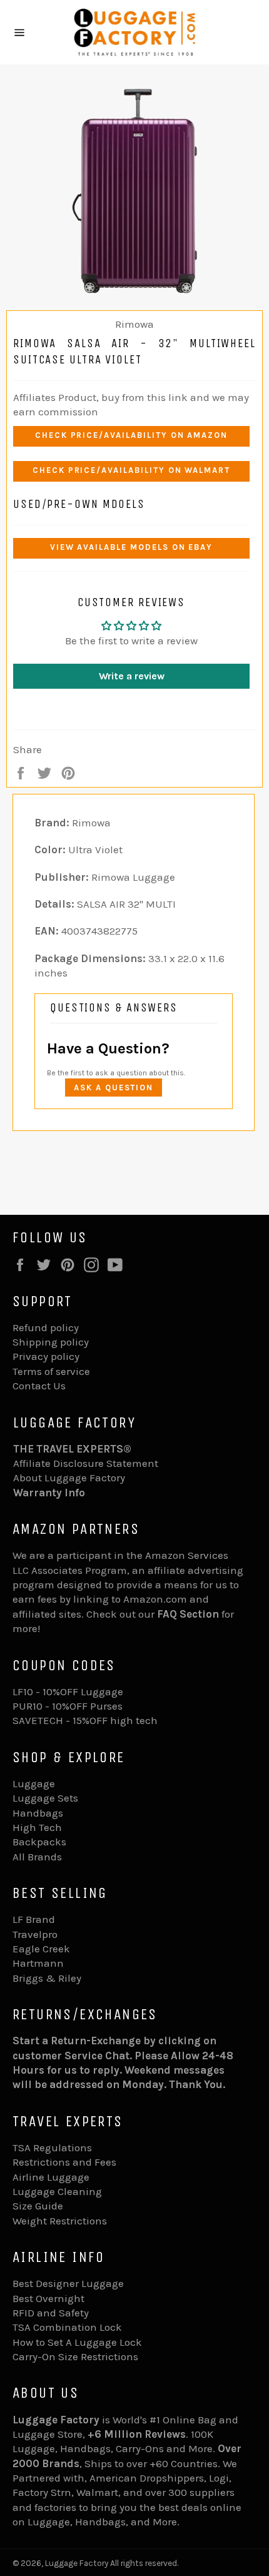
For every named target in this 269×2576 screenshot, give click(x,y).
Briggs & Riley (47, 1978)
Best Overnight (48, 2298)
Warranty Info (49, 1493)
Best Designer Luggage (68, 2283)
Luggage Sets (45, 1798)
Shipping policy (51, 1342)
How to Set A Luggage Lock (77, 2342)
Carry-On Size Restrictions (75, 2356)
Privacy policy (46, 1356)
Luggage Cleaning (57, 2191)
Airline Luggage (51, 2177)
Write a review (132, 676)
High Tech (37, 1827)
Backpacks (39, 1842)
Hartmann (38, 1963)
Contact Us (39, 1386)
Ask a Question (114, 1088)
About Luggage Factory (69, 1478)
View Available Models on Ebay (132, 547)
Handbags (38, 1813)
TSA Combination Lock (67, 2327)
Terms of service (51, 1371)
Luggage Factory (77, 2563)
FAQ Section (188, 1614)
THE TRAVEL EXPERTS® (72, 1449)
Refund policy (46, 1327)
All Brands (37, 1857)
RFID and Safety (51, 2313)
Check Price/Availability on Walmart (131, 470)
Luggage (34, 1783)
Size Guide (38, 2206)
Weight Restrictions (60, 2221)
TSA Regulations (52, 2148)
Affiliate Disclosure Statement (86, 1463)
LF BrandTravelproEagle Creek (41, 1934)
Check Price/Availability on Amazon (131, 435)
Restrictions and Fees (64, 2162)
